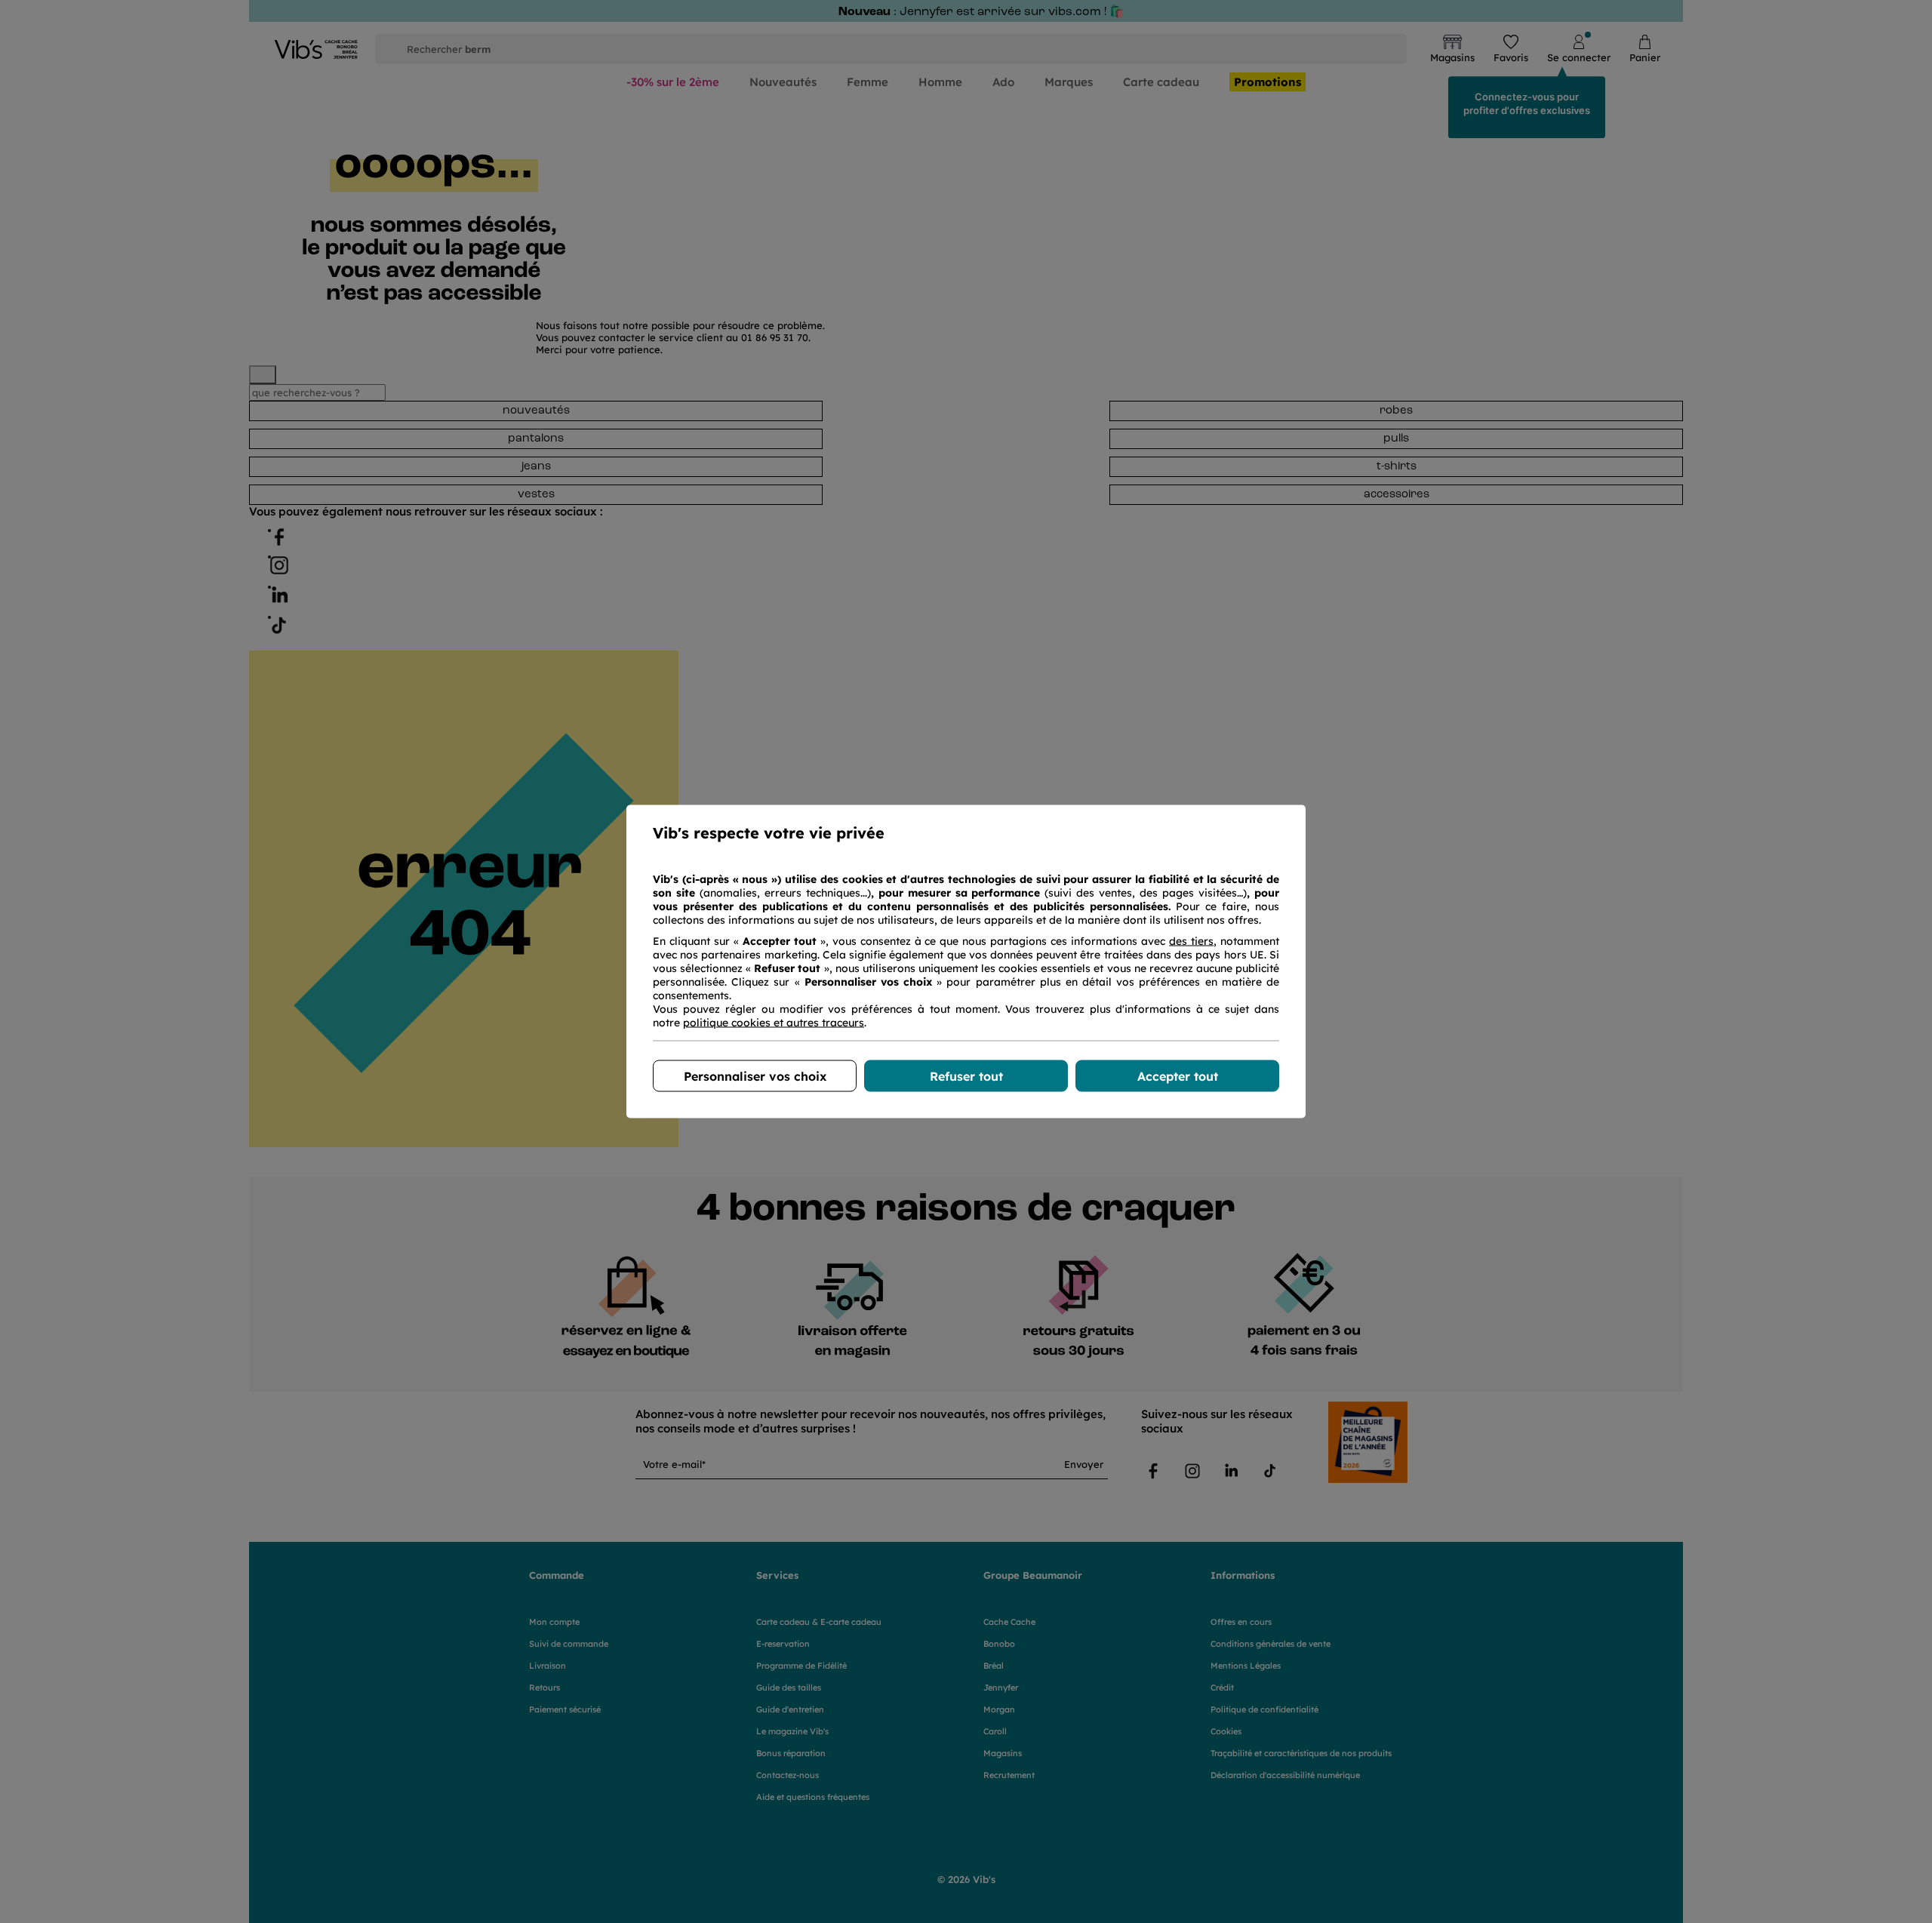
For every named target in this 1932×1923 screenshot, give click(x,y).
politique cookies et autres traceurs (774, 1023)
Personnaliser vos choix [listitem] (755, 1076)
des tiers (1191, 941)
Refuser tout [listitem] (966, 1076)
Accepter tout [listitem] (1178, 1076)
